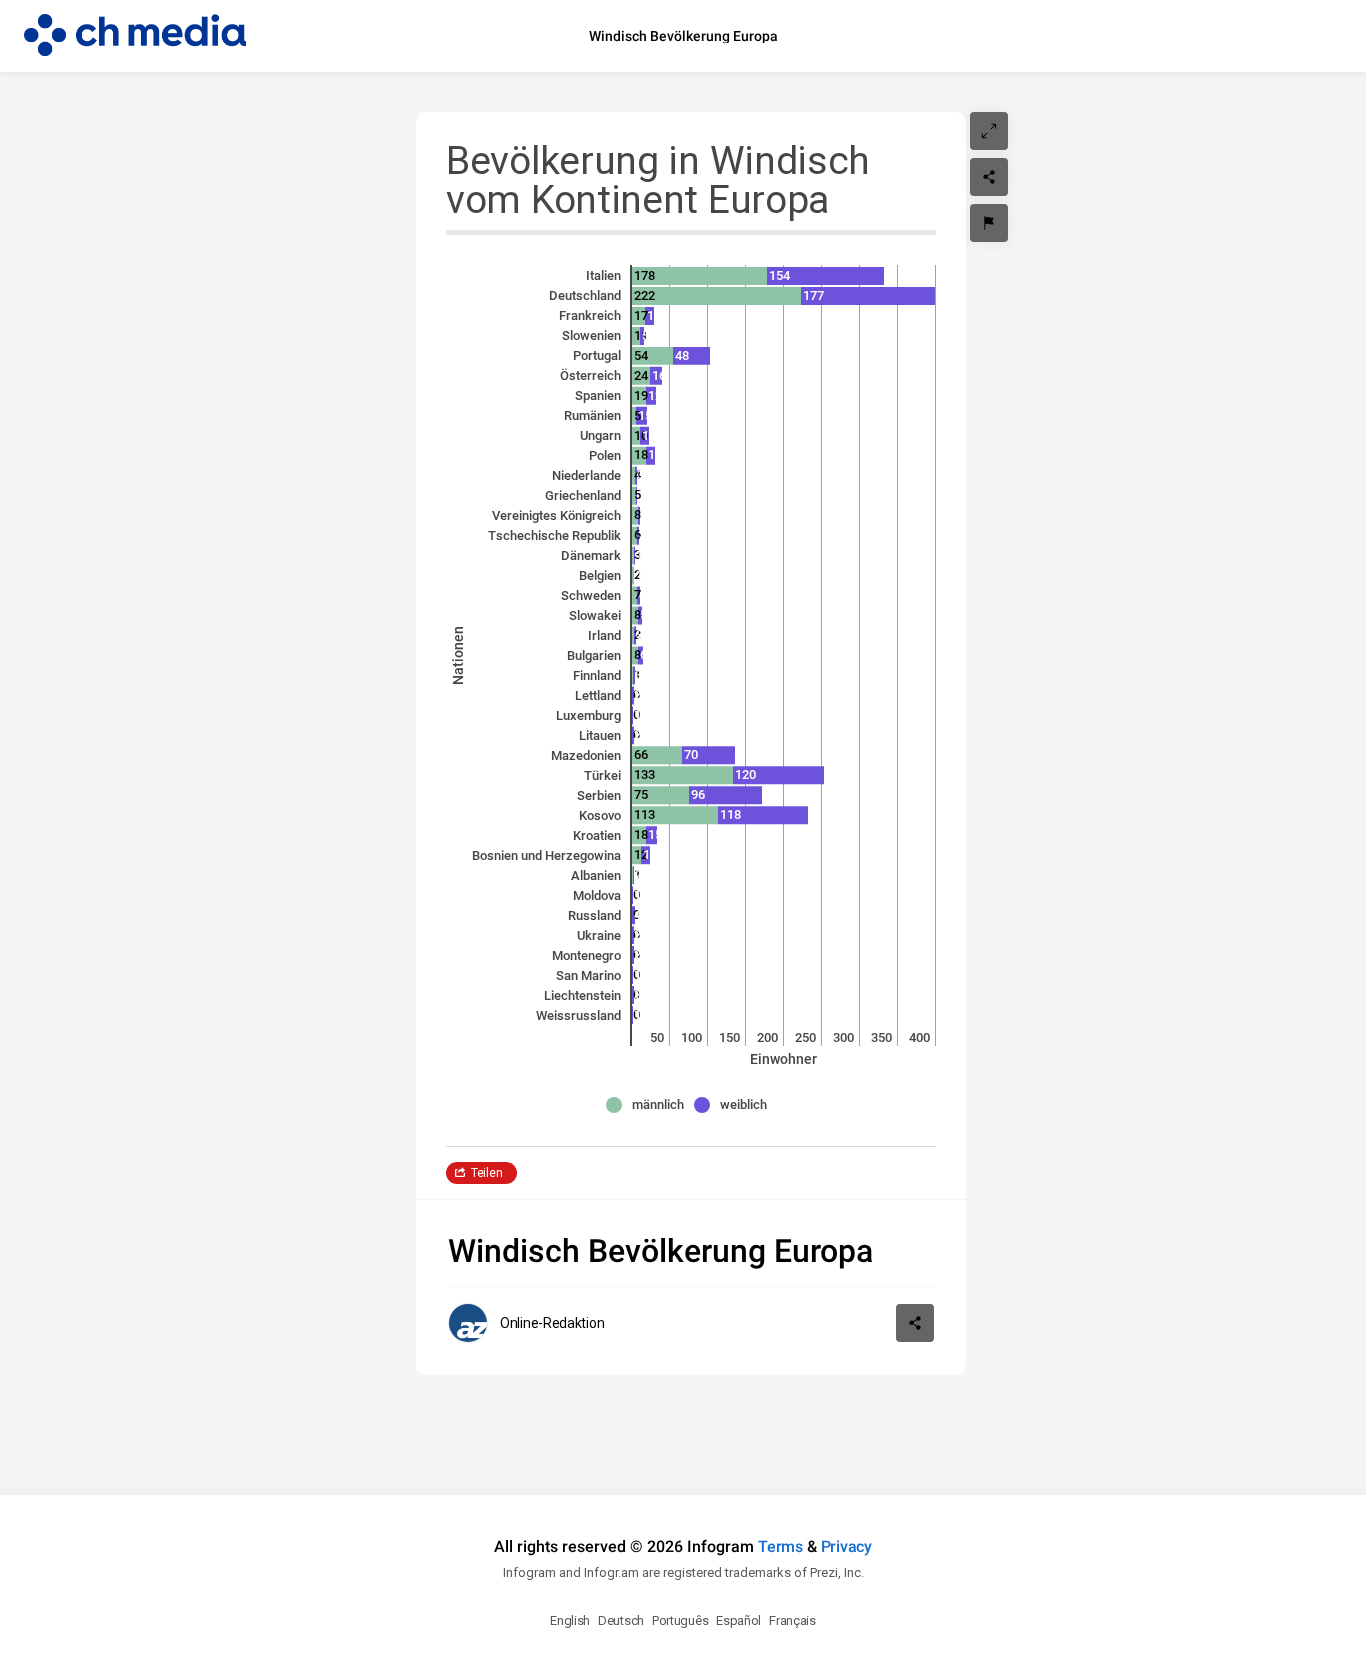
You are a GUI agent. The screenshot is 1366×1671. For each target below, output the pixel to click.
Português (680, 1620)
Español (738, 1620)
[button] (650, 1105)
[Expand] (989, 131)
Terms (780, 1546)
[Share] (989, 177)
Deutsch (621, 1620)
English (570, 1620)
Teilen (486, 1173)
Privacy (846, 1546)
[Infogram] (135, 36)
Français (792, 1620)
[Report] (989, 223)
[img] (699, 276)
